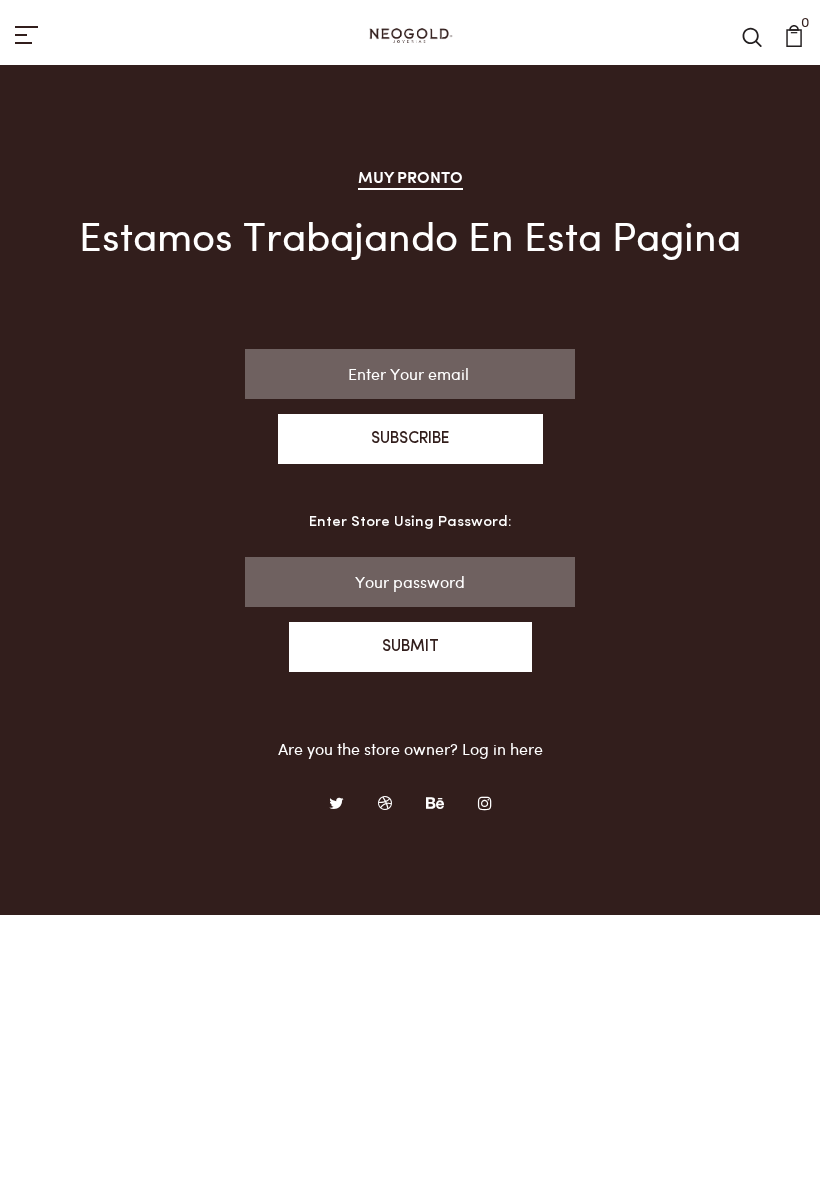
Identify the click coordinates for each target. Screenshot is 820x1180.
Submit (410, 647)
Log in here (502, 748)
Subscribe (410, 439)
